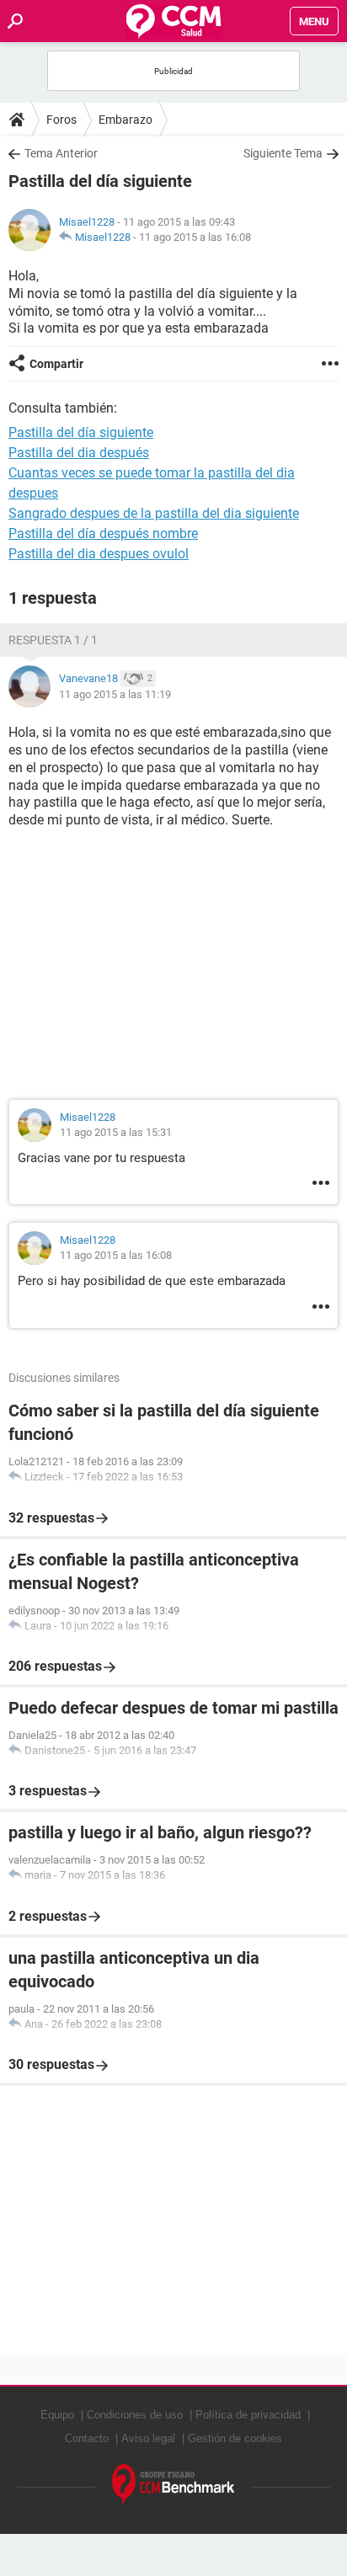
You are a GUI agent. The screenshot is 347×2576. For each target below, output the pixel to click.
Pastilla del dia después (79, 453)
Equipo (57, 2415)
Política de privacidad (248, 2415)
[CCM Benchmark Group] (173, 2485)
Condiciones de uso (135, 2415)
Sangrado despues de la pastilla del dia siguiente (154, 513)
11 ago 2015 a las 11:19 (115, 694)
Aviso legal (148, 2438)
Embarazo (125, 120)
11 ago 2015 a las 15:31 (116, 1132)
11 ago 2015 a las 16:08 (195, 237)
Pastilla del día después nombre (103, 533)
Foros (61, 120)
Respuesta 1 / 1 (53, 640)
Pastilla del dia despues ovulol (99, 554)
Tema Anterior (61, 153)
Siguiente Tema (283, 153)
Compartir (56, 364)
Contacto (87, 2438)
